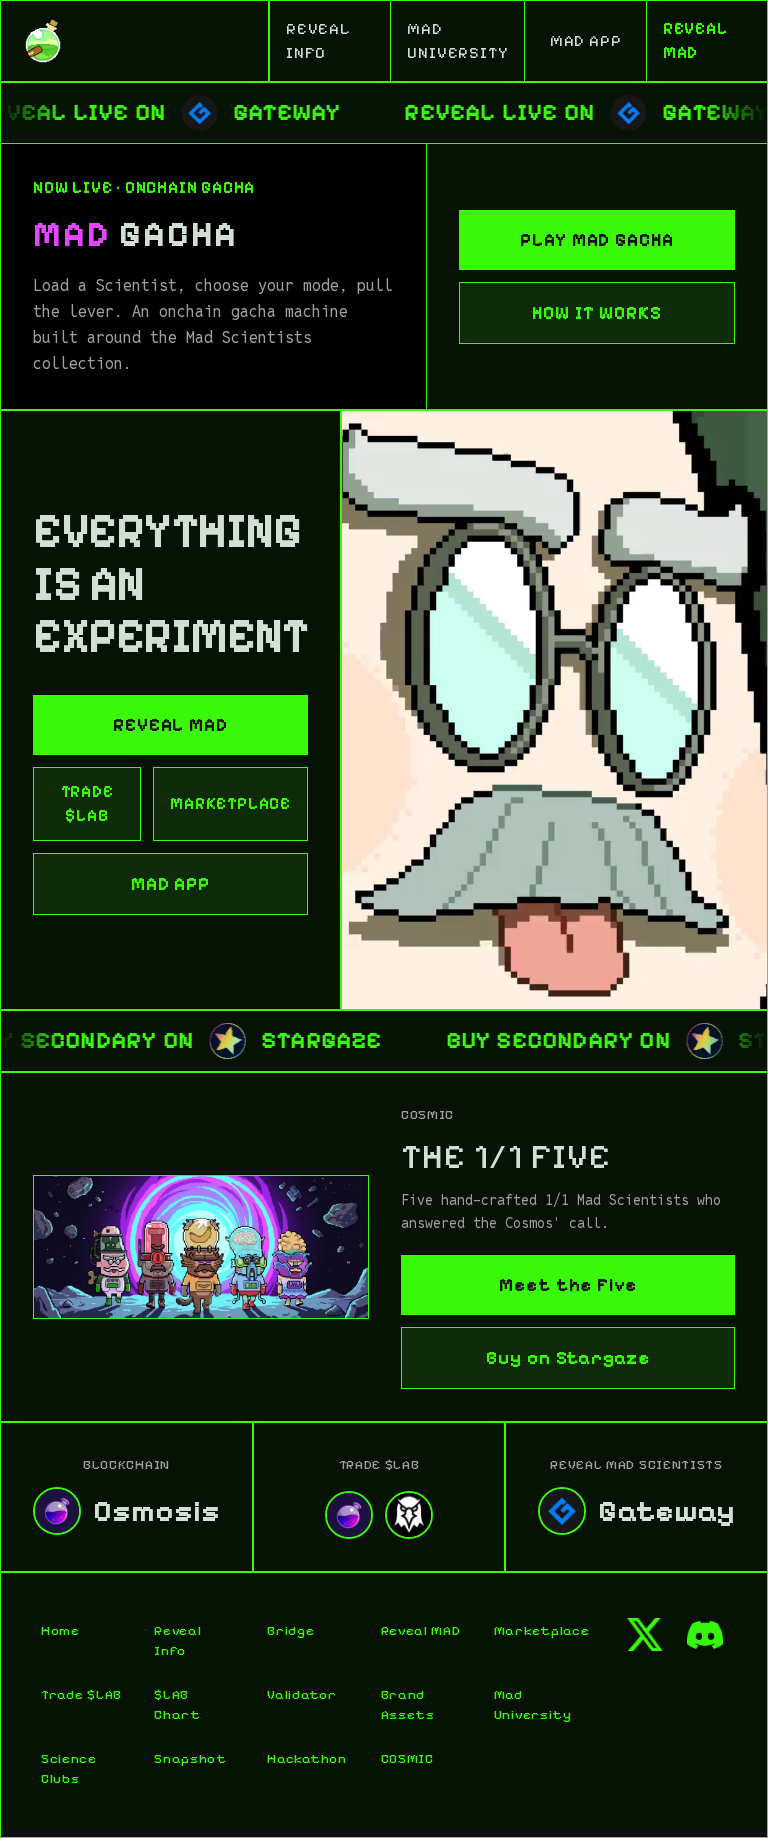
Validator (301, 1694)
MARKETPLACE (230, 803)
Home (60, 1630)
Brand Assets (408, 1704)
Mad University (533, 1704)
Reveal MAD (421, 1630)
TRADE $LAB (87, 803)
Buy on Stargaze (568, 1358)
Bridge (290, 1630)
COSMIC (407, 1758)
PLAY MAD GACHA (597, 240)
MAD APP (586, 40)
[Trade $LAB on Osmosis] (349, 1515)
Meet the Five (568, 1285)
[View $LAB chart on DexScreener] (409, 1515)
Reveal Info (177, 1640)
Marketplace (534, 1630)
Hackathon (306, 1758)
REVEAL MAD (695, 40)
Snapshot (190, 1758)
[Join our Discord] (705, 1635)
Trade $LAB (81, 1694)
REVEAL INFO (318, 40)
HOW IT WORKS (597, 313)
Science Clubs (69, 1768)
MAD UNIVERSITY (457, 40)
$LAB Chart (177, 1704)
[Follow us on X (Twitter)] (645, 1635)
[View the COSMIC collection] (201, 1247)
